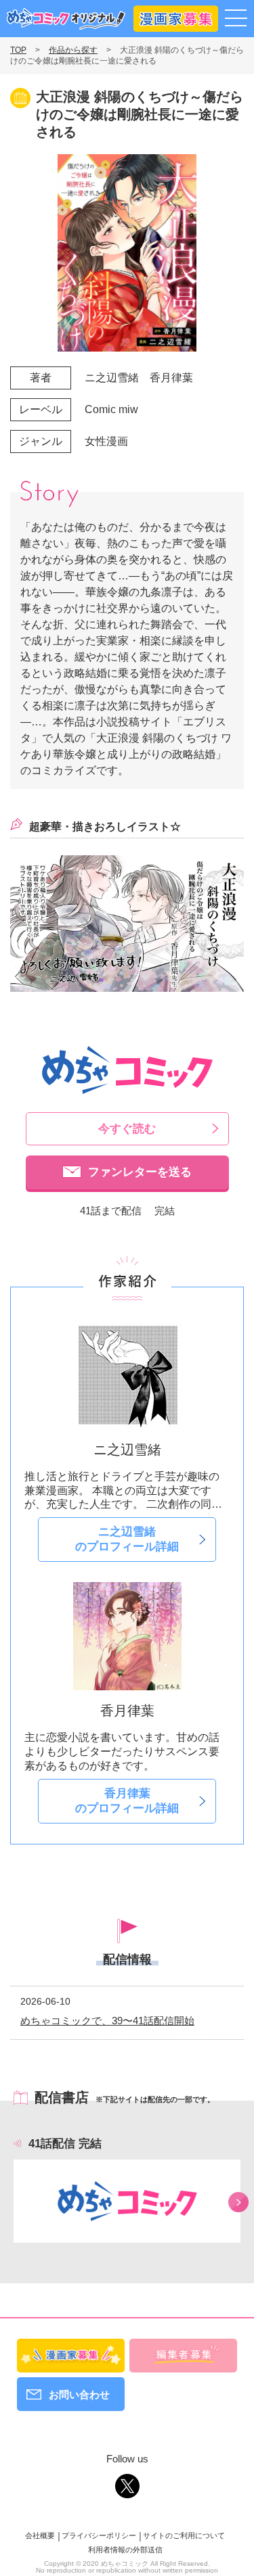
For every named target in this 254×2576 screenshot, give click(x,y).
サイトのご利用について (184, 2535)
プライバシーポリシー (99, 2535)
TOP (18, 50)
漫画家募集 (176, 16)
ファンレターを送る (140, 1172)
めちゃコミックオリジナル (66, 19)
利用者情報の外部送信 (125, 2550)
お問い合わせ (79, 2394)
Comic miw (111, 409)
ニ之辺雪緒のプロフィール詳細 (127, 1539)
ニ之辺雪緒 (112, 378)
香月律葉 (171, 378)
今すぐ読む (127, 1129)
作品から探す (73, 50)
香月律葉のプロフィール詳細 (127, 1801)
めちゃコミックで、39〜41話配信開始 (107, 2021)
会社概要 (40, 2535)
